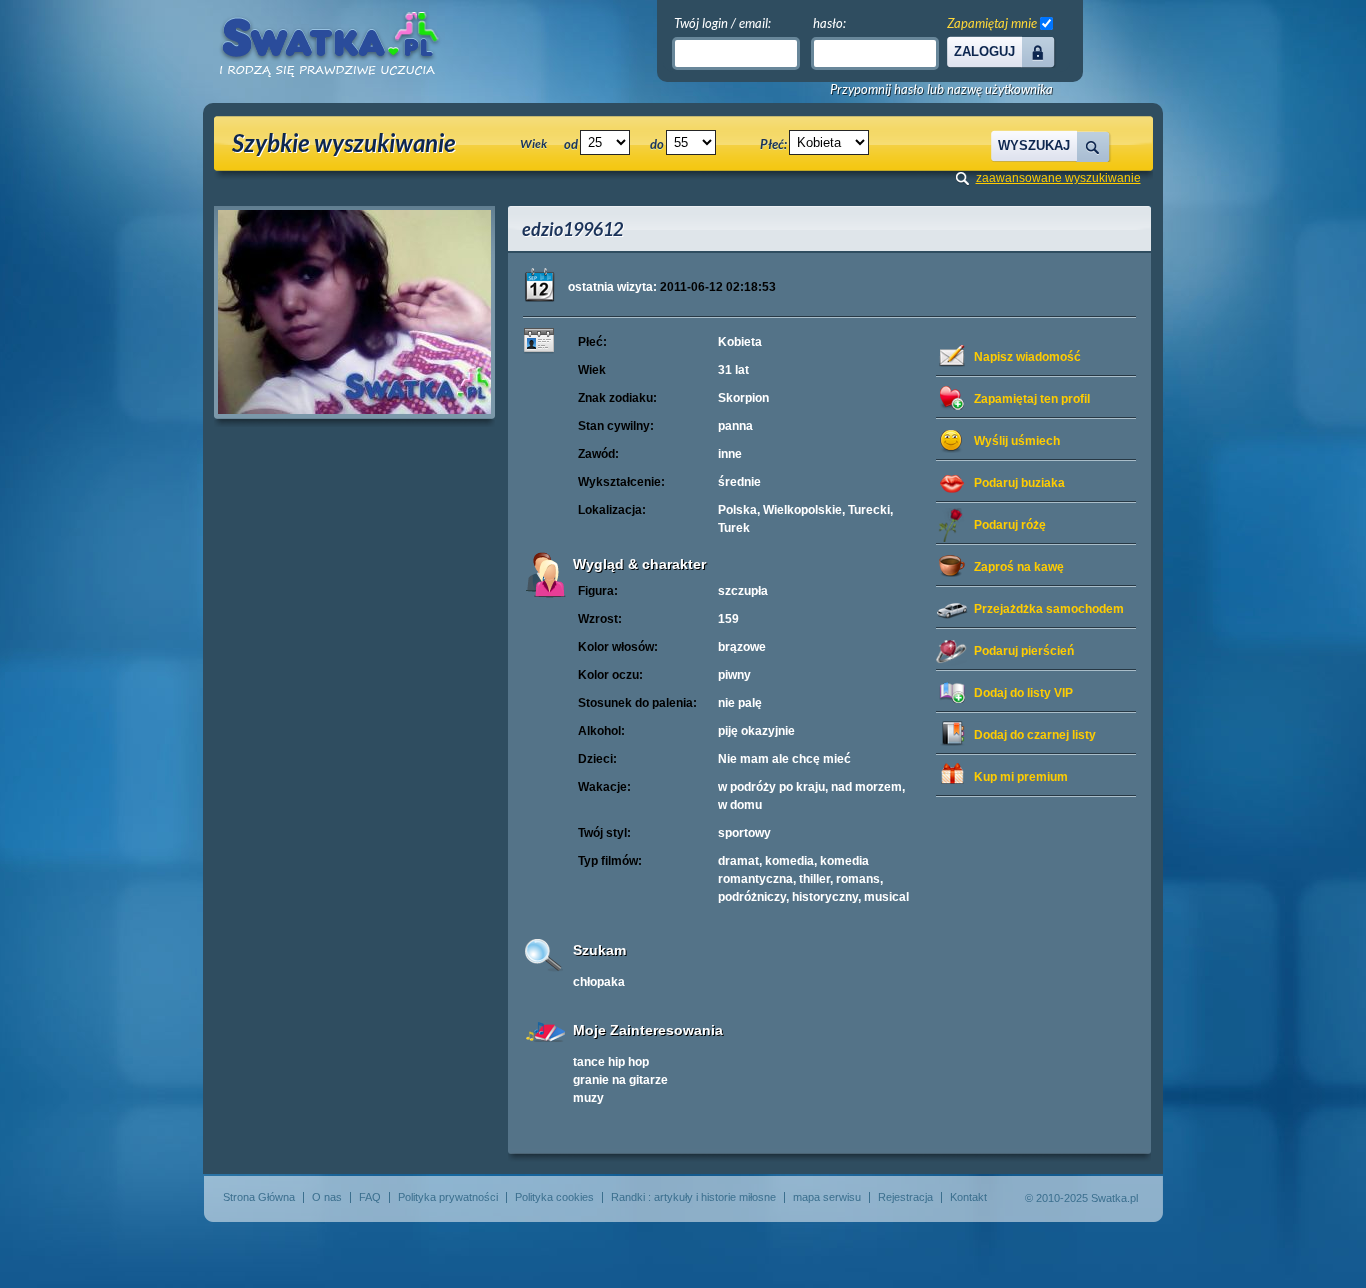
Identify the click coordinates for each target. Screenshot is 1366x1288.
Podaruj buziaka (1019, 483)
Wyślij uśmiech (1017, 441)
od (571, 144)
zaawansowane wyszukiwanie (1058, 178)
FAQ (370, 1197)
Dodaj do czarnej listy (1035, 735)
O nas (327, 1197)
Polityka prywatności (448, 1197)
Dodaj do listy (1023, 693)
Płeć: (773, 144)
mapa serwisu (827, 1197)
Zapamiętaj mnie (992, 23)
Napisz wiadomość (1027, 357)
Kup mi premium (1021, 777)
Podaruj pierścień (1024, 651)
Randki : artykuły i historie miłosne (693, 1197)
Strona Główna (259, 1197)
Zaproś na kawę (1019, 567)
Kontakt (968, 1197)
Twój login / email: (722, 23)
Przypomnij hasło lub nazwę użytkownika (941, 89)
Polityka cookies (554, 1197)
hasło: (829, 23)
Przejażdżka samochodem (1049, 609)
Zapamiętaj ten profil (1032, 399)
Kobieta (740, 342)
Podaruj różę (1010, 525)
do (657, 144)
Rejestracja (905, 1197)
